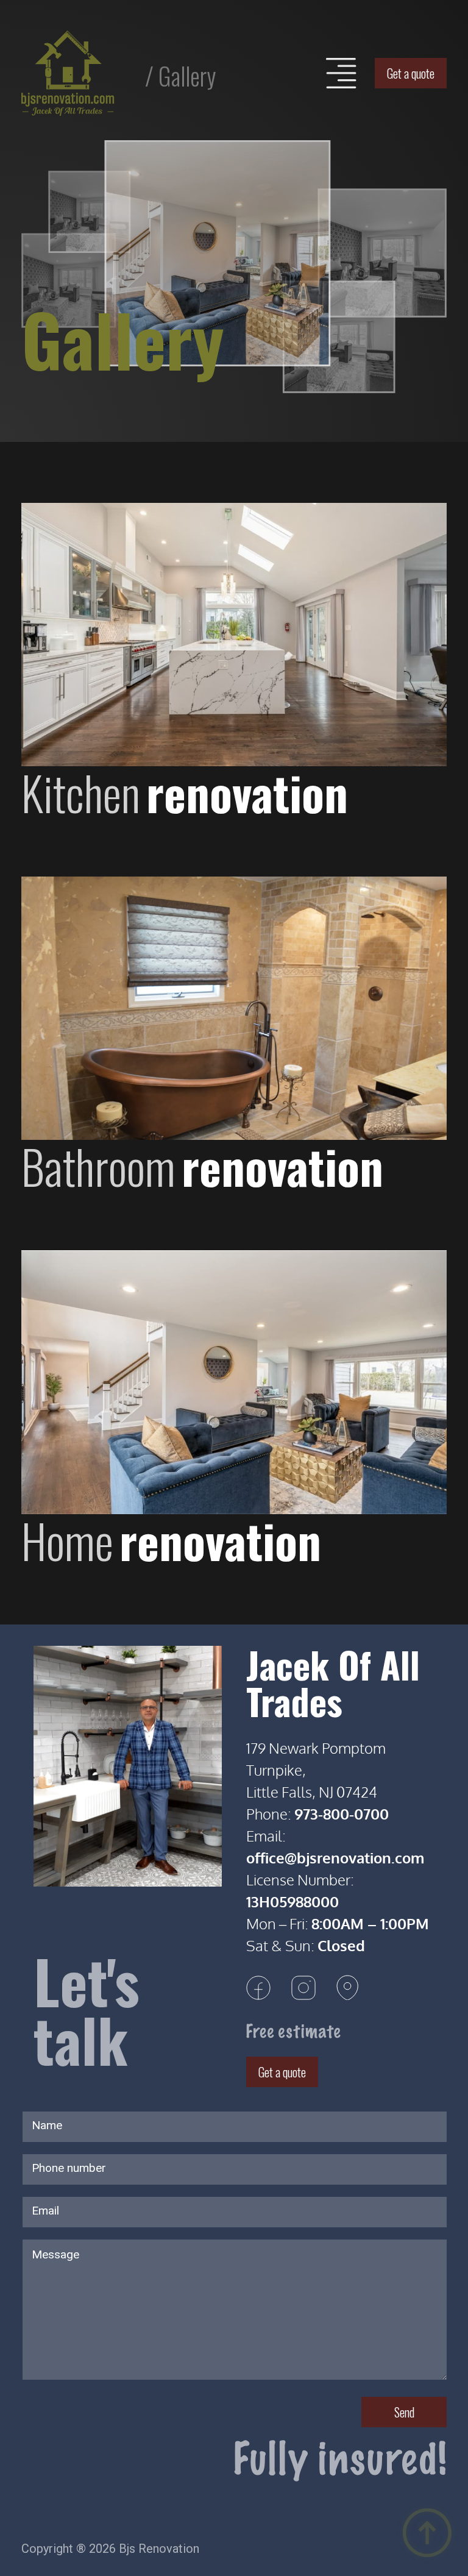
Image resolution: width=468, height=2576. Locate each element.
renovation (185, 792)
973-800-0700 (342, 1814)
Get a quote (411, 73)
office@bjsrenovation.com (335, 1858)
